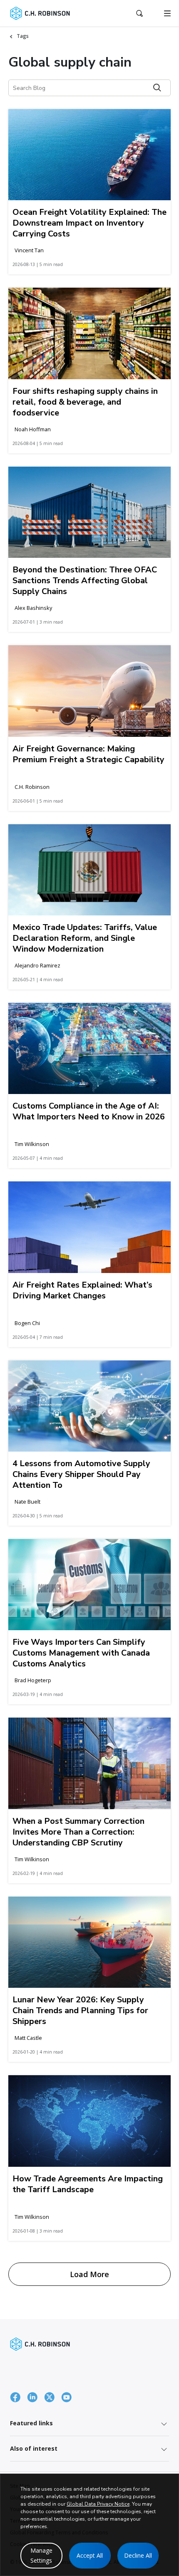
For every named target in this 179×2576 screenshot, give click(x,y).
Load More (89, 2274)
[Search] (157, 88)
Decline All (138, 2555)
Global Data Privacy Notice (98, 2504)
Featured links (31, 2423)
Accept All (90, 2555)
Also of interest (34, 2448)
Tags (23, 36)
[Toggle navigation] (167, 13)
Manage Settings (41, 2555)
